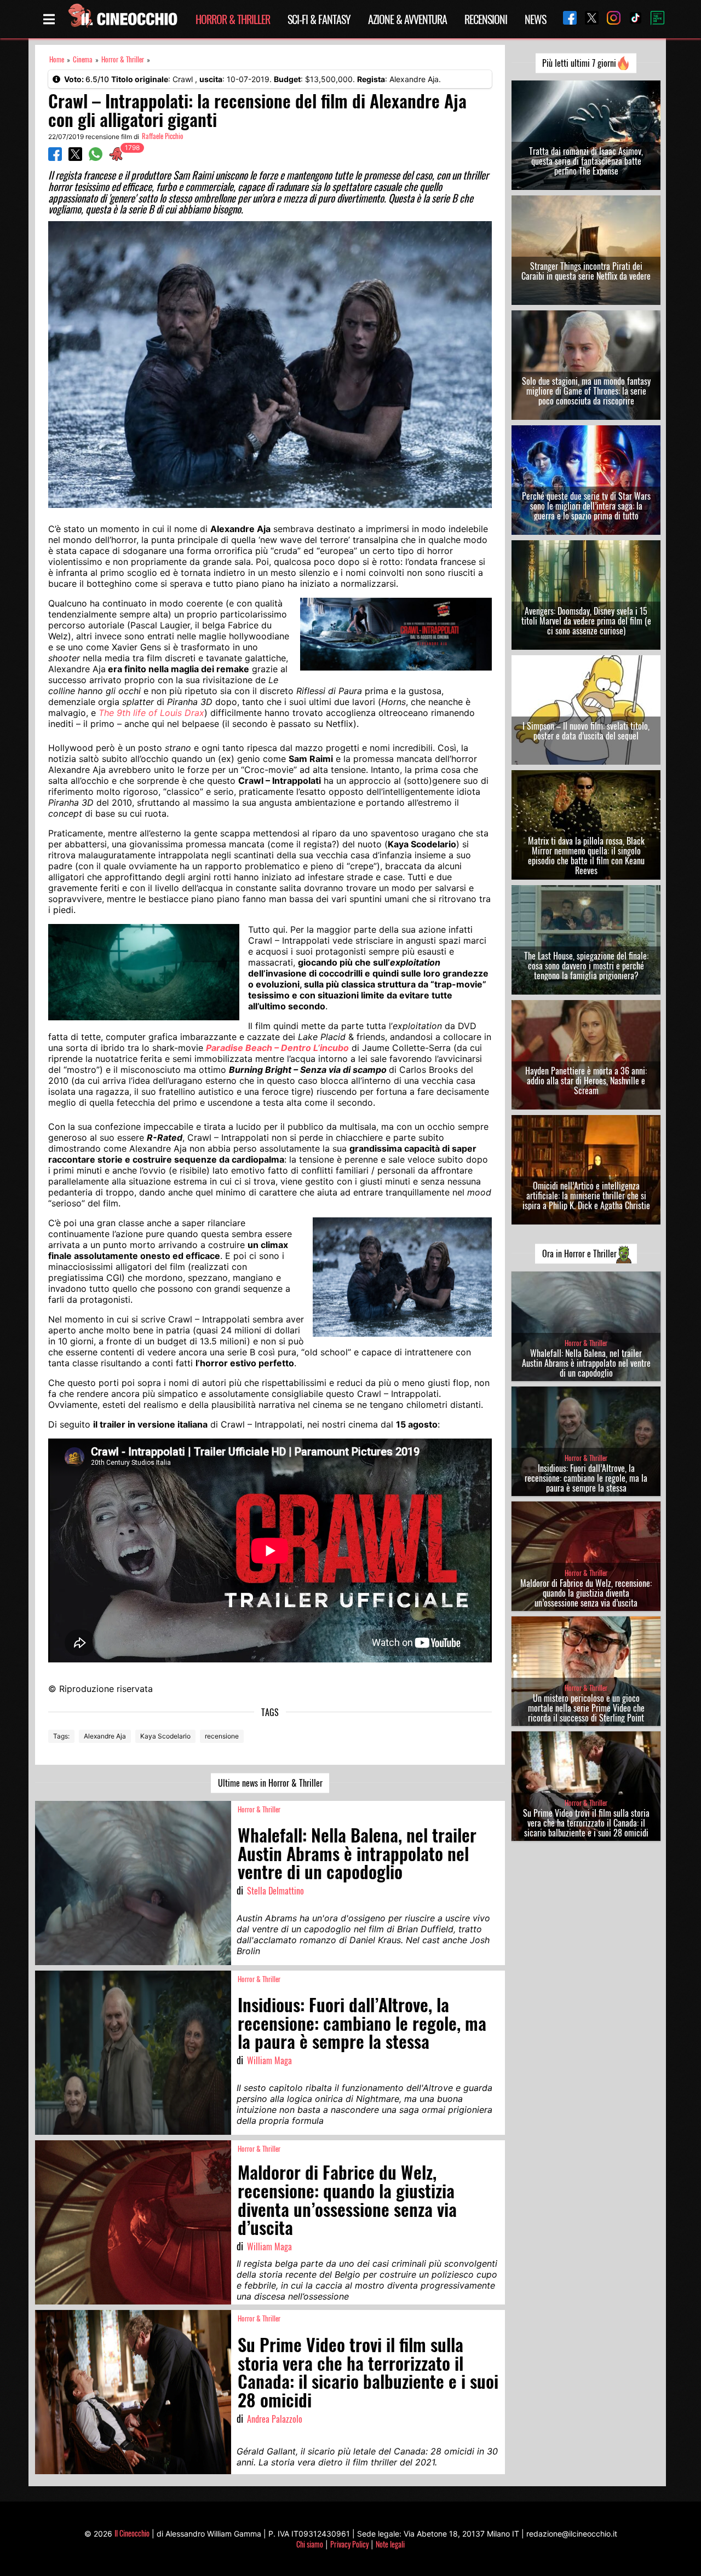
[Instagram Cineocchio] (610, 19)
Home (57, 59)
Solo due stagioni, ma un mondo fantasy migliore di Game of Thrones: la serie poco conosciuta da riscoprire (586, 391)
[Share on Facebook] (55, 158)
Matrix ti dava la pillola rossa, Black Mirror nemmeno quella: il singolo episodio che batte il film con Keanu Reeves (586, 856)
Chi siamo (310, 2544)
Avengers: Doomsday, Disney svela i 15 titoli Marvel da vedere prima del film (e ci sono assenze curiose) (586, 621)
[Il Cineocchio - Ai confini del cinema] (122, 19)
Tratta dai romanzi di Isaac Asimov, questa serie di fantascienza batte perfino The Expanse (586, 161)
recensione (222, 1736)
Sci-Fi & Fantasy (319, 19)
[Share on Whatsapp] (96, 158)
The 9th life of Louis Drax (151, 713)
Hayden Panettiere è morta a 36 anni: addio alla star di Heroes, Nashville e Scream (586, 1081)
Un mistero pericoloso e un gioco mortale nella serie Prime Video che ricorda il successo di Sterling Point (586, 1708)
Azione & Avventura (407, 19)
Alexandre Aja (105, 1736)
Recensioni (486, 19)
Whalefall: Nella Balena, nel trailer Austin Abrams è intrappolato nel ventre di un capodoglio (586, 1363)
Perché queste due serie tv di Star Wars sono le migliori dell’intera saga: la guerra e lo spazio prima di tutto (586, 506)
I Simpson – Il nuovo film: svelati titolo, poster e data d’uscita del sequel (586, 731)
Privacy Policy (349, 2544)
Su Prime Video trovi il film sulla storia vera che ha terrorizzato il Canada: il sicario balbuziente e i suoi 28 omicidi (586, 1823)
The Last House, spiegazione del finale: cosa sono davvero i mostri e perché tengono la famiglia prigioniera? (586, 966)
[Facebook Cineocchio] (566, 19)
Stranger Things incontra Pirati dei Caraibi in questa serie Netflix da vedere (586, 271)
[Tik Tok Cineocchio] (631, 19)
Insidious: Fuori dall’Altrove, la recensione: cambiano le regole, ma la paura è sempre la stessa (586, 1478)
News (535, 19)
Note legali (390, 2544)
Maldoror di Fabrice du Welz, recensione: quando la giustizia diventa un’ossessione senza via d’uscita (586, 1593)
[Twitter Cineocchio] (588, 19)
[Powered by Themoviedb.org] (653, 19)
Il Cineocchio (132, 2533)
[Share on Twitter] (75, 158)
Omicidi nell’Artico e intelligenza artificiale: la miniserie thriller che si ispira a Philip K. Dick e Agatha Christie (586, 1195)
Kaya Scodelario (165, 1736)
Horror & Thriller (233, 19)
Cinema (83, 59)
